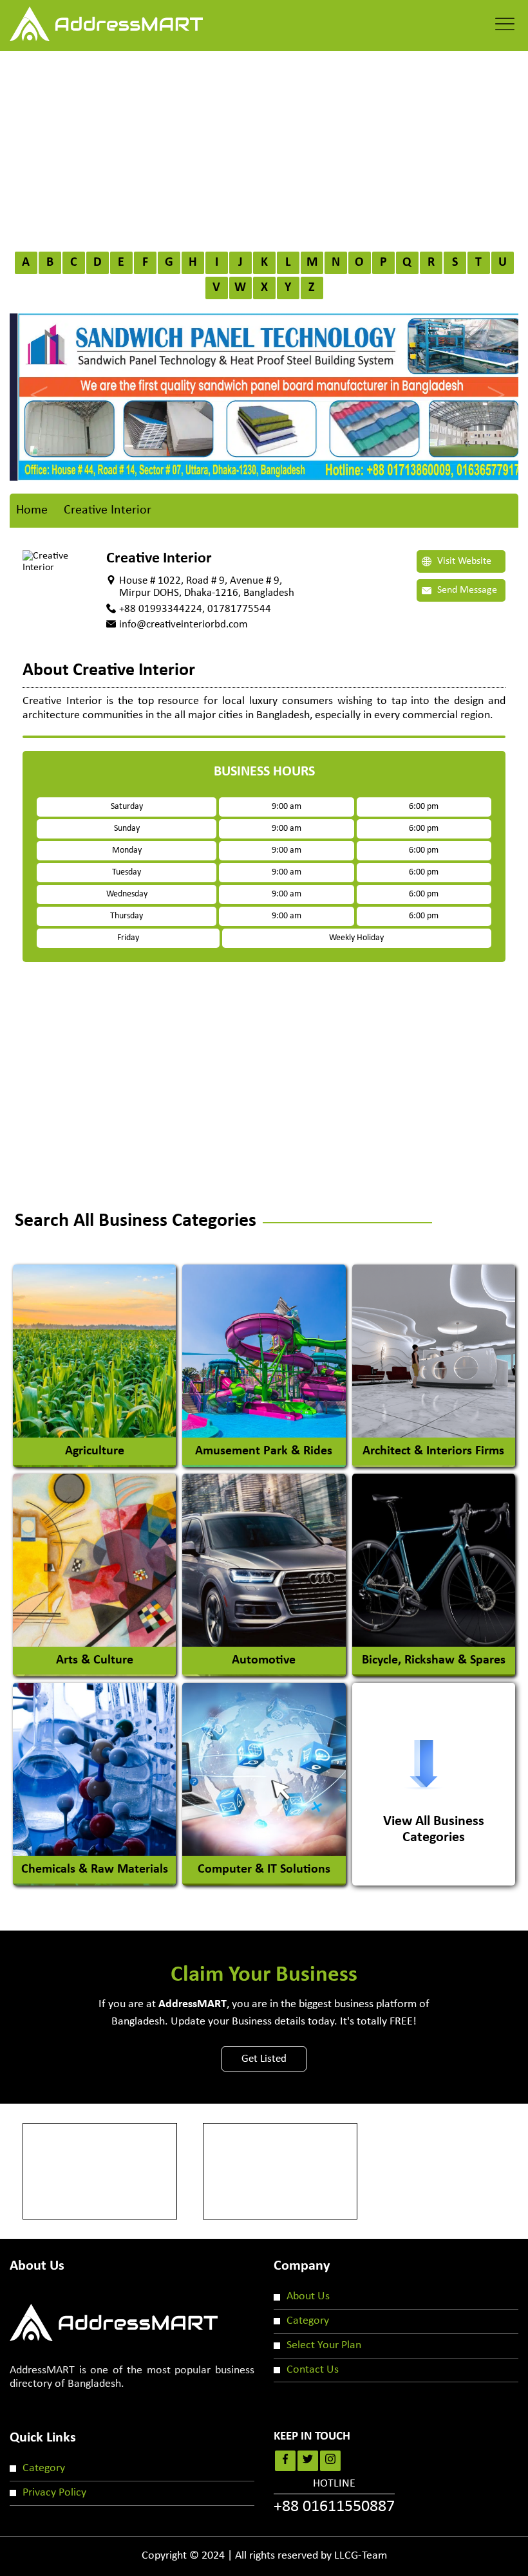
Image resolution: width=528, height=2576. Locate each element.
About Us (308, 2296)
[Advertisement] (264, 147)
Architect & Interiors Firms (433, 1451)
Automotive (264, 1660)
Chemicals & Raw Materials (95, 1869)
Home (32, 510)
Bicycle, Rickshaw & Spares (434, 1660)
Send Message (466, 590)
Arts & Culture (95, 1660)
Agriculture (95, 1451)
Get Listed (264, 2059)
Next (493, 384)
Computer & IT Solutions (264, 1869)
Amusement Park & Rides (264, 1451)
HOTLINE (334, 2497)
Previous (35, 384)
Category (308, 2321)
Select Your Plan (324, 2345)
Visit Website (463, 561)
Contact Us (313, 2370)
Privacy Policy (54, 2493)
